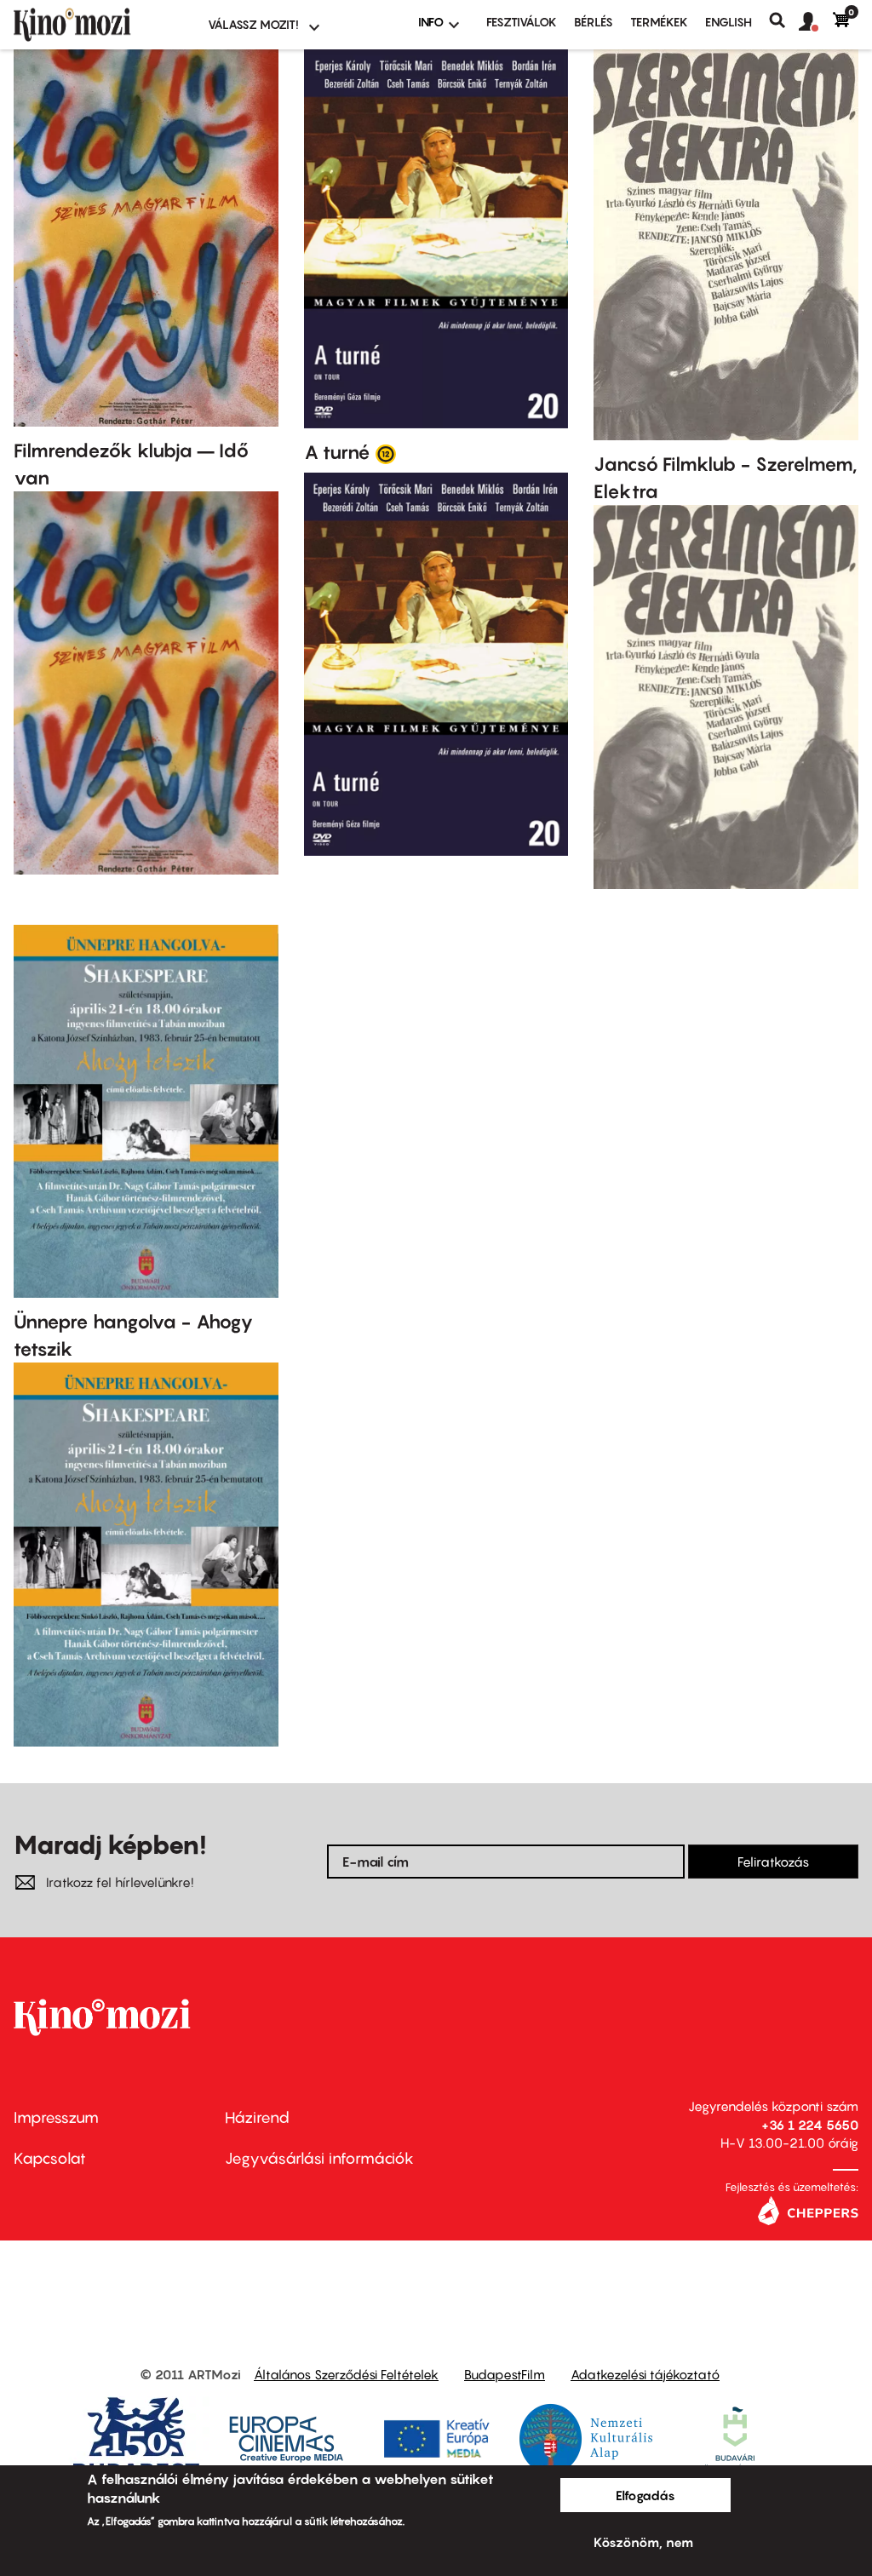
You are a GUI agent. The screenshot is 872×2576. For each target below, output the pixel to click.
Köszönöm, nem (643, 2542)
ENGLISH (729, 22)
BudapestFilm (505, 2374)
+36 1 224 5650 (810, 2125)
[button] (816, 22)
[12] (386, 453)
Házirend (257, 2117)
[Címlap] (100, 25)
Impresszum (56, 2117)
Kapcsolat (50, 2158)
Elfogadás (645, 2495)
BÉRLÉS (594, 22)
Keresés (784, 20)
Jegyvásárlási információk (319, 2158)
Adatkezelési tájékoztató (645, 2374)
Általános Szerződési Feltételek (346, 2374)
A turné (337, 452)
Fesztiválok (522, 22)
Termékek (659, 22)
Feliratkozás (773, 1862)
